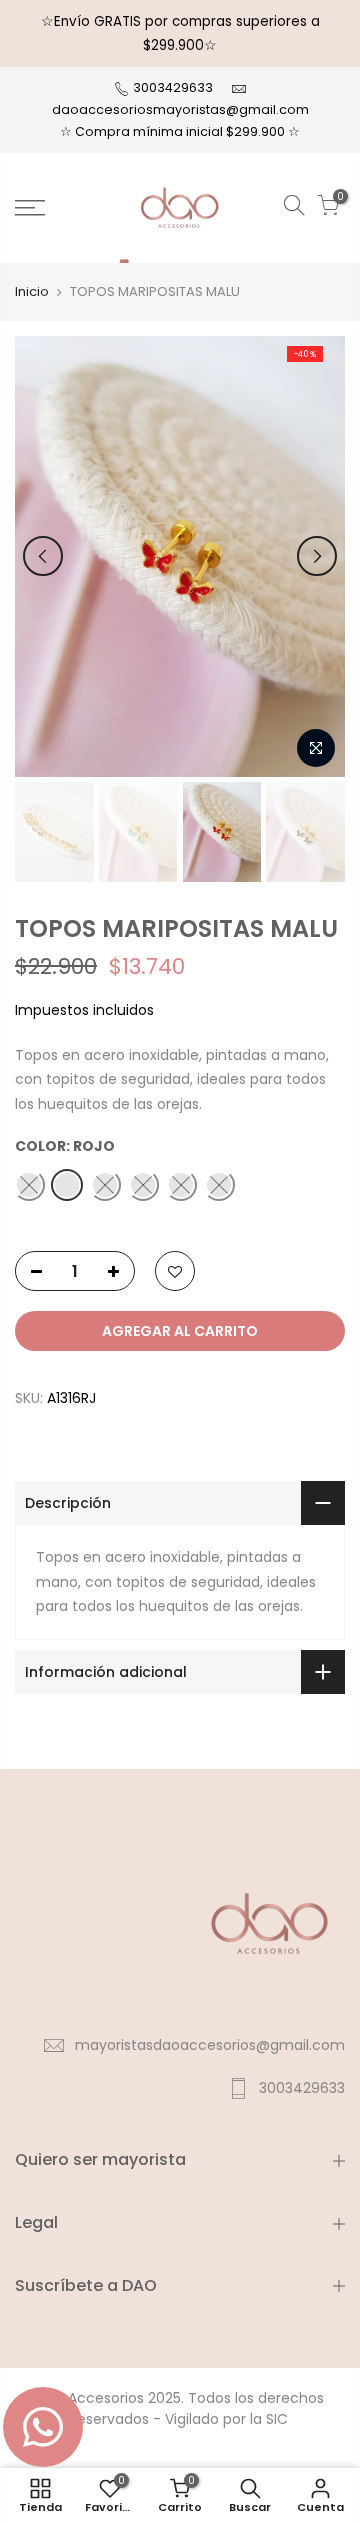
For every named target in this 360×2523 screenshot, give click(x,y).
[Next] (317, 556)
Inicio (32, 292)
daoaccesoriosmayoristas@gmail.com (180, 109)
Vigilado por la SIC (226, 2419)
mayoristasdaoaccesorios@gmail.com (210, 2045)
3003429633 (171, 87)
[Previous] (43, 556)
